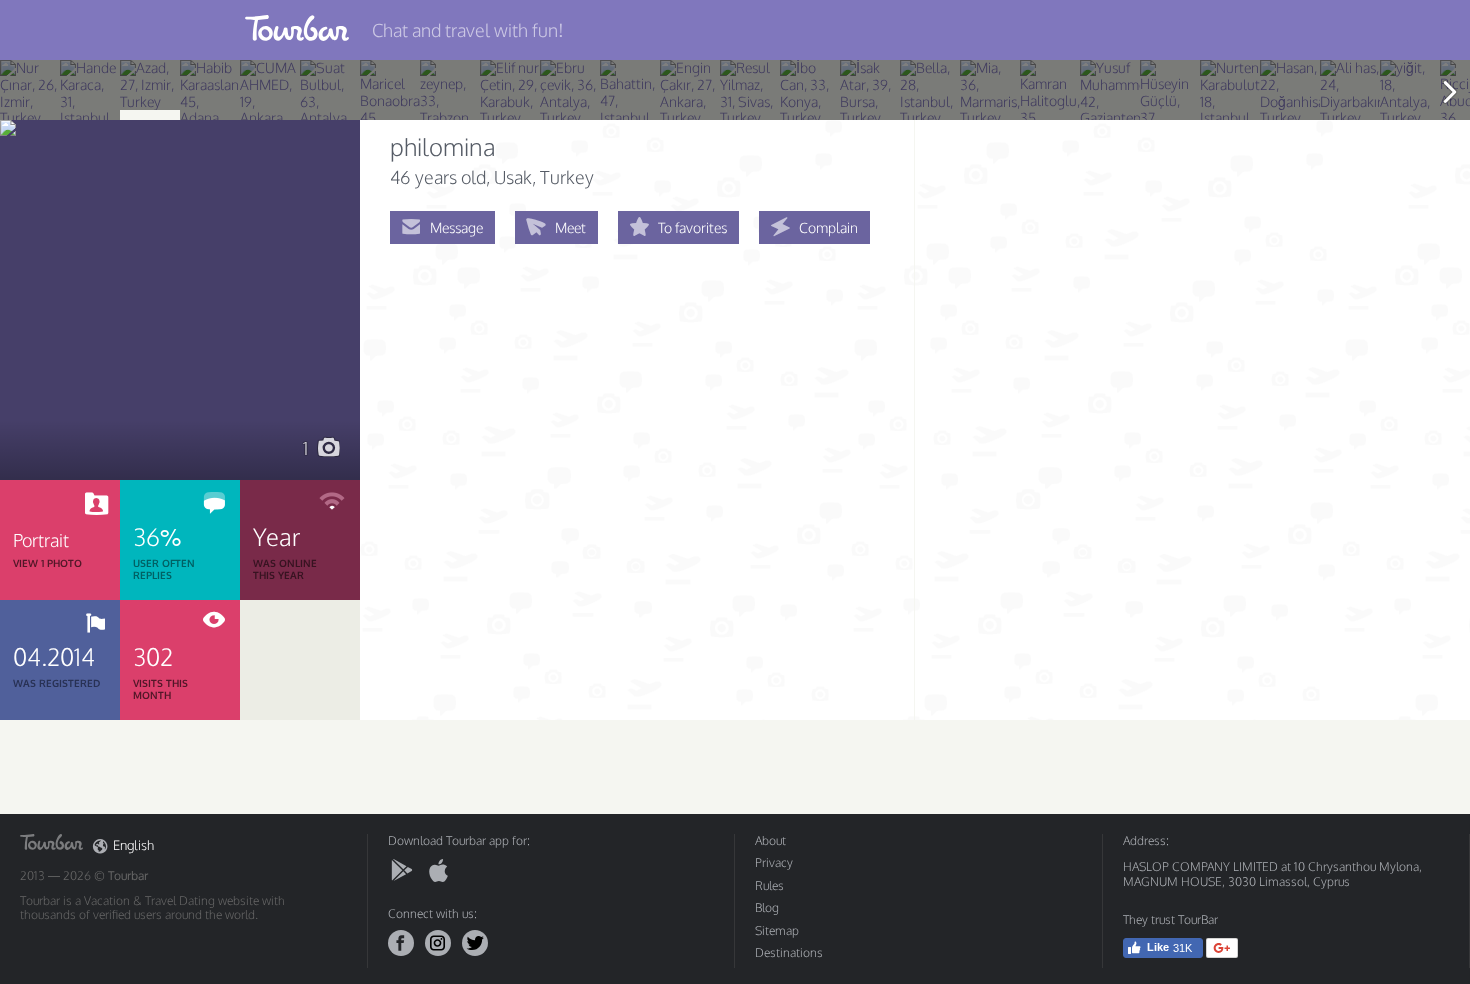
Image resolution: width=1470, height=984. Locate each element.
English (133, 845)
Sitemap (777, 930)
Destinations (789, 952)
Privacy (774, 862)
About (770, 840)
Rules (769, 885)
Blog (767, 907)
